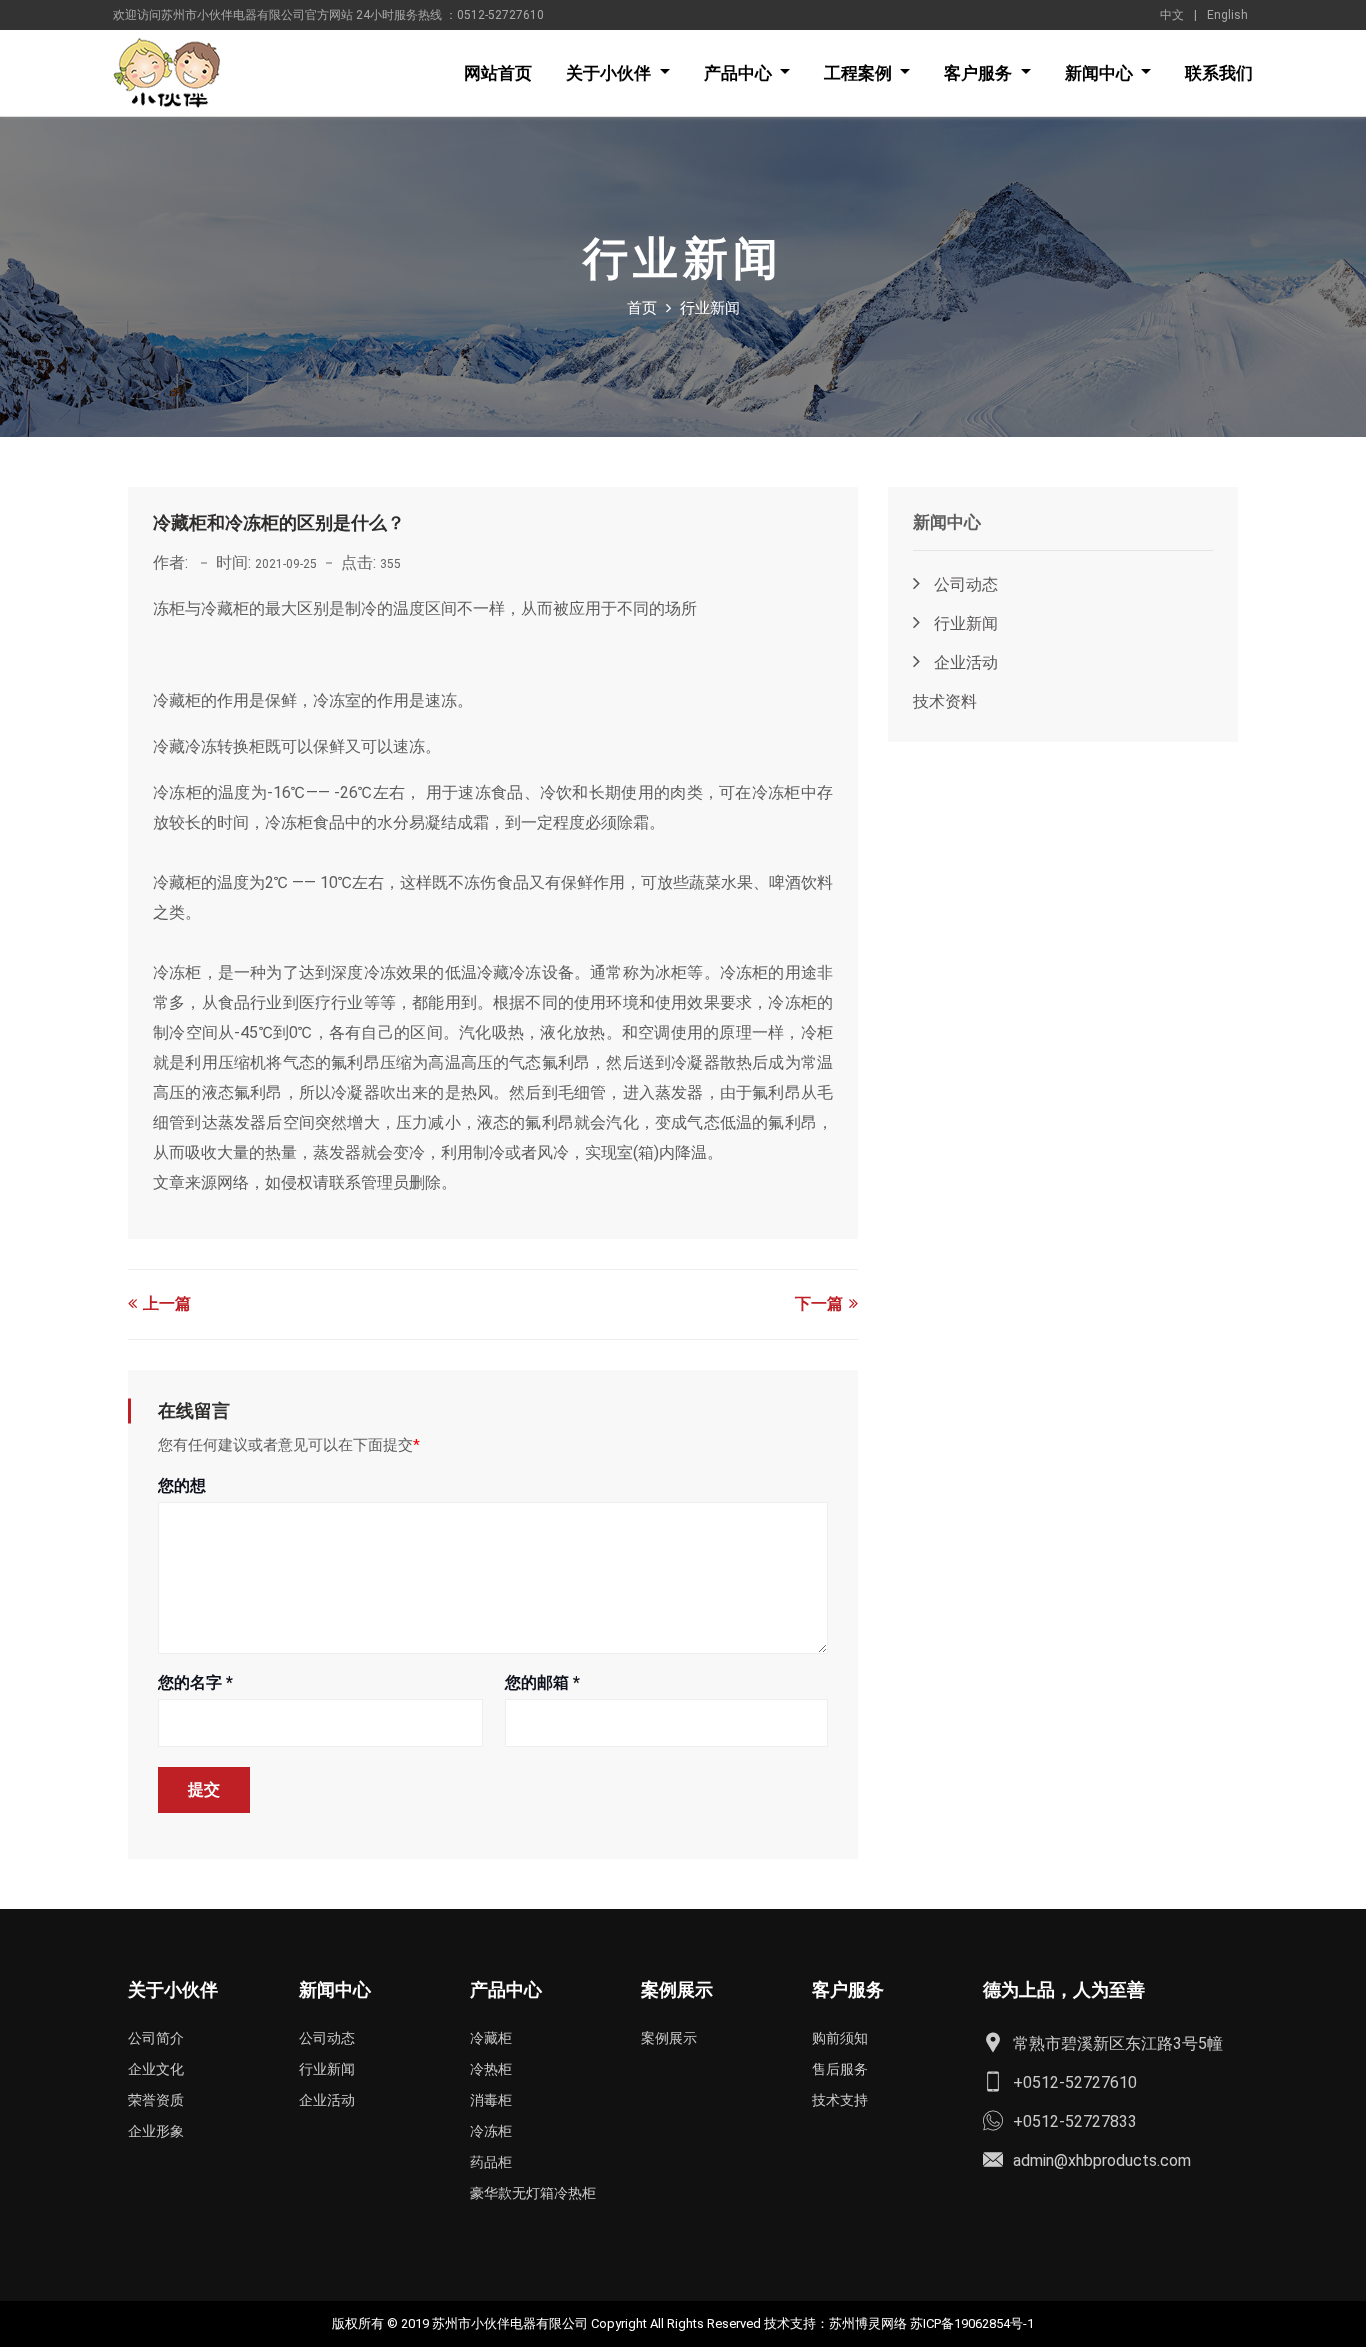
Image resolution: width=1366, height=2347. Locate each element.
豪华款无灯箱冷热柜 (533, 2193)
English (1227, 15)
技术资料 (945, 701)
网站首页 (498, 73)
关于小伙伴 (610, 73)
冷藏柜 (491, 2038)
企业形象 (156, 2131)
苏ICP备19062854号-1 (972, 2323)
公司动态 (964, 584)
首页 (642, 308)
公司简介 (156, 2038)
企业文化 (156, 2069)
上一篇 (165, 1303)
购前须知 (840, 2038)
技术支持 (840, 2100)
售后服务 (840, 2069)
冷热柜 (491, 2069)
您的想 (182, 1485)
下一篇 (821, 1303)
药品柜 (491, 2162)
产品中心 (740, 73)
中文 (1172, 15)
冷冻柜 (491, 2131)
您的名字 (195, 1682)
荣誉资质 (156, 2100)
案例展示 (669, 2038)
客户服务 (980, 73)
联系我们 (1219, 73)
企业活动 (964, 662)
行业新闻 (964, 623)
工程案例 (860, 73)
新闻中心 (1101, 73)
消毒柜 (491, 2100)
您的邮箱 (542, 1682)
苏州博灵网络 (868, 2323)
